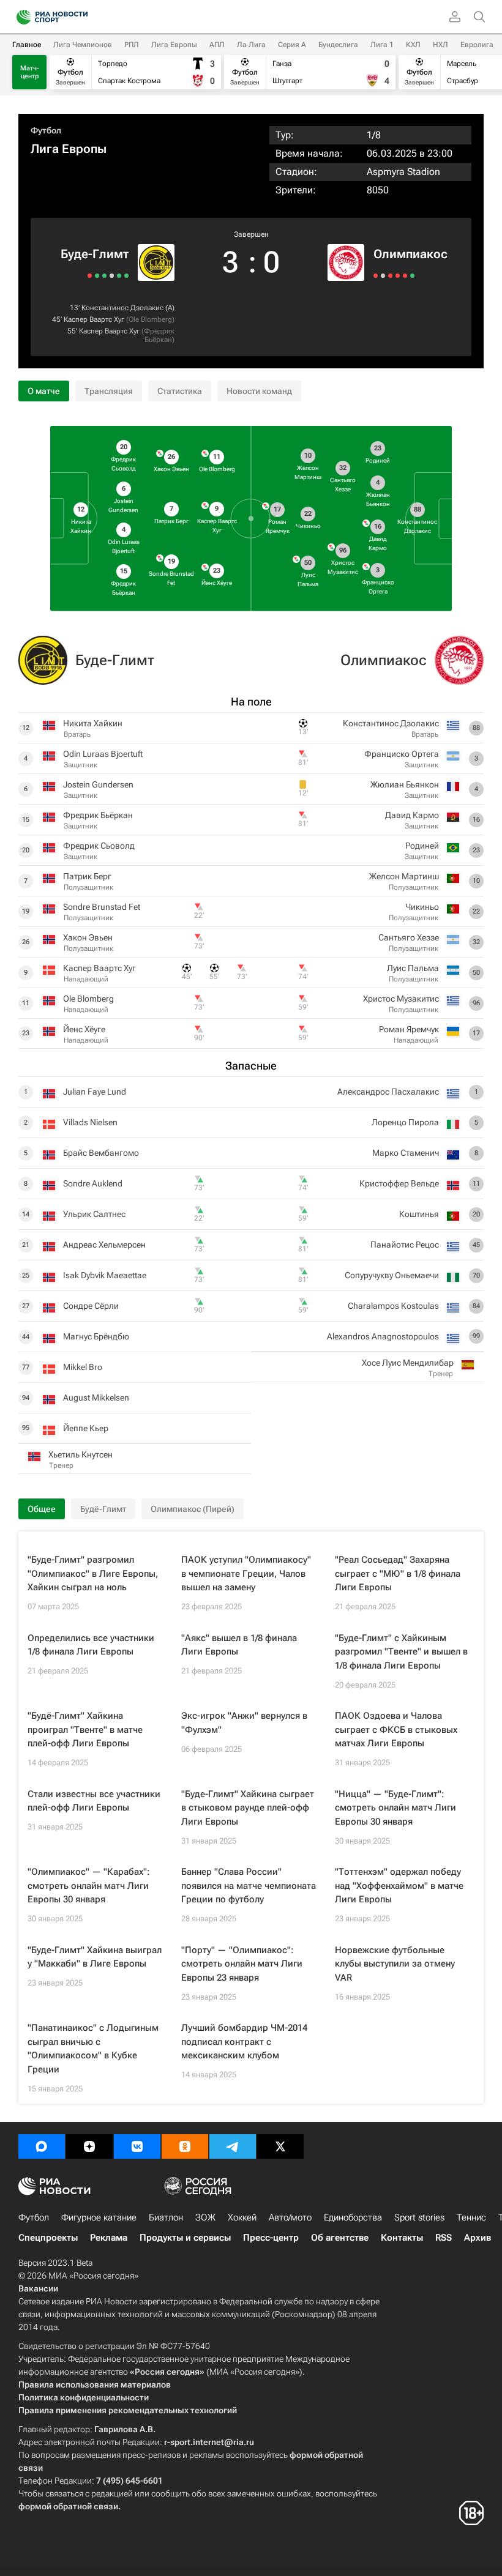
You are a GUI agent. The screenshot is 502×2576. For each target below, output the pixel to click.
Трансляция (109, 391)
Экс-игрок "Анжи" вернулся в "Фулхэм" (244, 1723)
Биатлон (166, 2217)
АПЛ (217, 45)
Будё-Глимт (103, 1509)
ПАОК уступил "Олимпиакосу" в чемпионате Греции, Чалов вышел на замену (246, 1573)
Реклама (109, 2238)
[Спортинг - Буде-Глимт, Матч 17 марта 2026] (90, 276)
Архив (478, 2238)
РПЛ (132, 45)
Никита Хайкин (93, 723)
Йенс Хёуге (84, 1029)
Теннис (471, 2217)
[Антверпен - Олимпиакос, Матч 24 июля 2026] (398, 276)
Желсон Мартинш (404, 876)
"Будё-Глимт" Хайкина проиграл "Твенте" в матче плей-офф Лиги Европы (85, 1729)
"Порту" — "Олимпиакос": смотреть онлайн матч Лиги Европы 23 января (242, 1964)
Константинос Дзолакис (122, 308)
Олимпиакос (410, 254)
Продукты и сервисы (185, 2238)
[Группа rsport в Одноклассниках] (185, 2146)
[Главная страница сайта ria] (20, 17)
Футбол (46, 130)
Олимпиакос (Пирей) (193, 1509)
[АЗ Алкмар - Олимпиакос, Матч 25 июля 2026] (390, 276)
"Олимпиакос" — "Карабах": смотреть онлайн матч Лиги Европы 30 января (89, 1885)
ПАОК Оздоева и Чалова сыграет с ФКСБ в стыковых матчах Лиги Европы (396, 1729)
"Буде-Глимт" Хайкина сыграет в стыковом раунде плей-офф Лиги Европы (248, 1808)
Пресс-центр (271, 2238)
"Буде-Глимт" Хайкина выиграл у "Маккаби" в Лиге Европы (95, 1957)
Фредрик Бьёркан (159, 335)
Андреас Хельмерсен (104, 1245)
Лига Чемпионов (83, 45)
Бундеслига (338, 45)
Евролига (477, 45)
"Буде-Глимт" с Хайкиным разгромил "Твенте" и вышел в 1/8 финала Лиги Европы (401, 1652)
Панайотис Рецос (405, 1245)
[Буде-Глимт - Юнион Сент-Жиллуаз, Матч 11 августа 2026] (119, 276)
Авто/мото (290, 2217)
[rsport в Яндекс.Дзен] (89, 2146)
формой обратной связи (68, 2506)
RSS (444, 2238)
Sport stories (419, 2217)
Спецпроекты (48, 2238)
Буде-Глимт (95, 254)
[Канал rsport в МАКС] (42, 2146)
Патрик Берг (87, 876)
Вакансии (38, 2288)
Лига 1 (382, 45)
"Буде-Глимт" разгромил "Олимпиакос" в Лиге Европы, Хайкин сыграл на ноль (93, 1573)
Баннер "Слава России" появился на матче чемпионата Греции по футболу (249, 1885)
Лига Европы (174, 45)
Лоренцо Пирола (405, 1122)
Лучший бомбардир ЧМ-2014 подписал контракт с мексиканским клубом (244, 2042)
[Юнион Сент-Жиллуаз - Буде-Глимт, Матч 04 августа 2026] (112, 276)
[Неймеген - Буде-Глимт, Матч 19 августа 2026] (126, 276)
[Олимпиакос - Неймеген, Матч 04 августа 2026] (383, 276)
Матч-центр (30, 72)
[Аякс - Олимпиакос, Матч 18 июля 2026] (405, 276)
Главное (27, 45)
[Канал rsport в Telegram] (233, 2146)
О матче (44, 391)
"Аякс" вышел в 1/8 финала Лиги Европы (239, 1645)
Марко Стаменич (406, 1153)
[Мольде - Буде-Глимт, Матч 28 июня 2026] (97, 276)
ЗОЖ (205, 2217)
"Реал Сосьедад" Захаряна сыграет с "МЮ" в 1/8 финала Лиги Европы (398, 1573)
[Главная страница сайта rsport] (80, 17)
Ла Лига (251, 45)
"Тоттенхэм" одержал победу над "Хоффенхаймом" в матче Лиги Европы (399, 1885)
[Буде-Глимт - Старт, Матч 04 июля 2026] (104, 276)
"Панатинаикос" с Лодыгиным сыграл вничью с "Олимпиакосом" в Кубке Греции (93, 2049)
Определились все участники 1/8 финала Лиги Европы (91, 1645)
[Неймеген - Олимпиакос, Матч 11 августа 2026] (376, 276)
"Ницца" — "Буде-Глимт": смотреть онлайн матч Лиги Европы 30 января (395, 1808)
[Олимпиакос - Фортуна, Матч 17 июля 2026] (412, 276)
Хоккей (242, 2217)
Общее (42, 1509)
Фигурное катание (99, 2217)
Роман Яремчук (409, 1029)
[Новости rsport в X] (280, 2146)
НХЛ (440, 45)
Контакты (402, 2238)
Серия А (292, 45)
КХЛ (413, 45)
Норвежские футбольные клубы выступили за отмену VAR (395, 1964)
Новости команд (259, 391)
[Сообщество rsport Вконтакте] (137, 2146)
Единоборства (353, 2217)
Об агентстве (340, 2238)
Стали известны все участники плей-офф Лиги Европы (94, 1801)
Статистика (180, 391)
